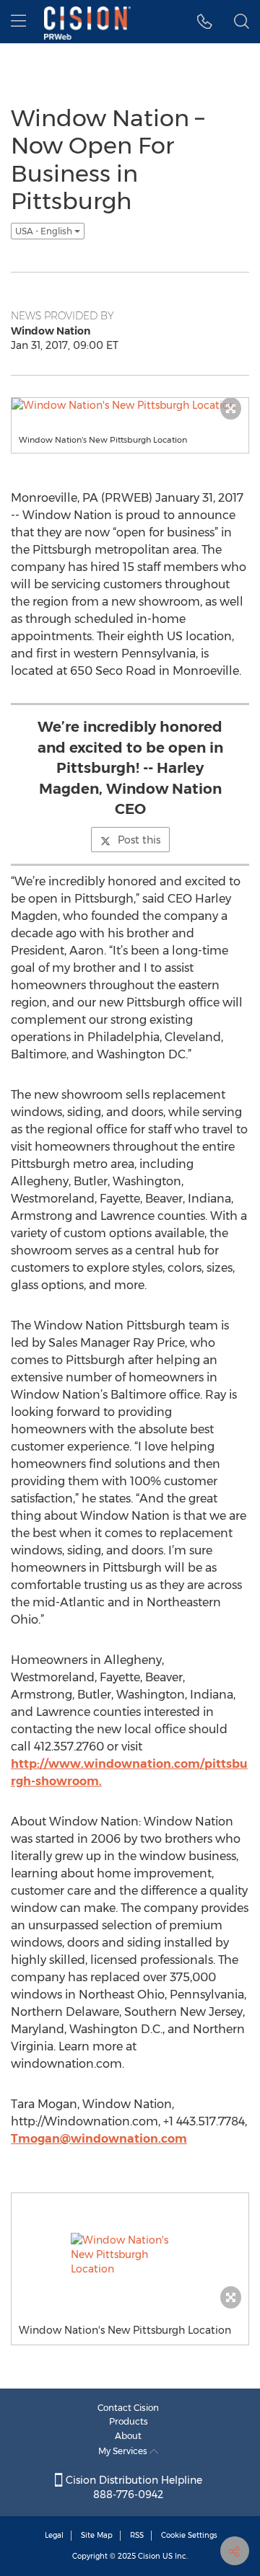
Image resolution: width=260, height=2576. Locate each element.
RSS (137, 2535)
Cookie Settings (189, 2535)
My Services (124, 2451)
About (128, 2436)
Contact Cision (128, 2408)
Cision (149, 2556)
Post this (139, 840)
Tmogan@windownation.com (99, 2139)
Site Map (97, 2535)
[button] (205, 22)
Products (129, 2421)
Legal (54, 2535)
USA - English (45, 231)
